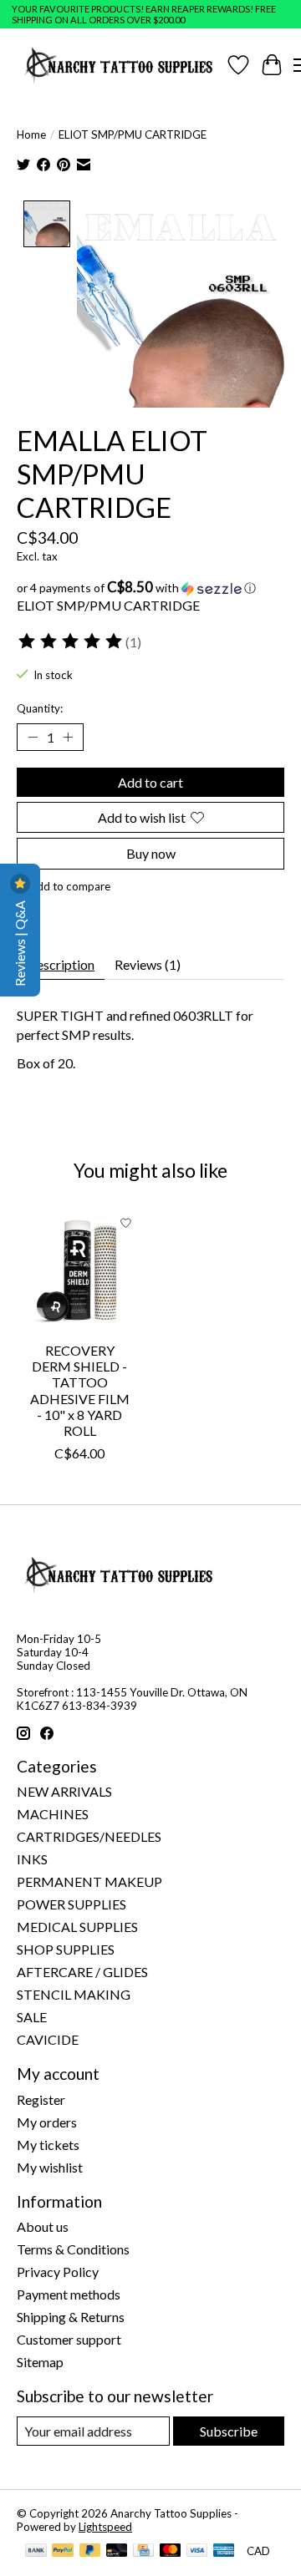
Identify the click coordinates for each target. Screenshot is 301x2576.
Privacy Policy (58, 2272)
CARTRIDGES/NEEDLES (89, 1836)
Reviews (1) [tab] (148, 964)
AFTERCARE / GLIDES (82, 1972)
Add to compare (70, 886)
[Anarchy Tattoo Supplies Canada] (119, 65)
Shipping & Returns (71, 2317)
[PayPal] (63, 2551)
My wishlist (50, 2167)
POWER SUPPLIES (71, 1904)
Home (31, 134)
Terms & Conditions (73, 2249)
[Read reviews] (71, 641)
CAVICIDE (48, 2039)
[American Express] (224, 2551)
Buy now (151, 853)
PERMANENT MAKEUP (89, 1881)
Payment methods (69, 2294)
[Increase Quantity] (68, 738)
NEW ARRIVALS (64, 1791)
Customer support (69, 2339)
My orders (47, 2122)
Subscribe (229, 2431)
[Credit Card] (143, 2551)
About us (43, 2226)
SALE (32, 2017)
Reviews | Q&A (20, 942)
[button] (150, 588)
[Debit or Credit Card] (117, 2551)
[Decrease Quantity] (33, 738)
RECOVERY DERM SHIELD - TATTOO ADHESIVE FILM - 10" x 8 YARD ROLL (80, 1390)
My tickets (48, 2145)
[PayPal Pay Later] (90, 2551)
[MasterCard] (171, 2551)
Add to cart (150, 782)
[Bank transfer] (36, 2551)
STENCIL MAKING (74, 1994)
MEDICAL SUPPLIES (77, 1927)
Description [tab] (61, 964)
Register (41, 2099)
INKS (32, 1859)
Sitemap (40, 2362)
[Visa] (197, 2551)
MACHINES (53, 1814)
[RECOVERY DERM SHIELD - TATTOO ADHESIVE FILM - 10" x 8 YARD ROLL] (79, 1270)
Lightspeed (105, 2527)
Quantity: (40, 708)
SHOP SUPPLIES (66, 1949)
